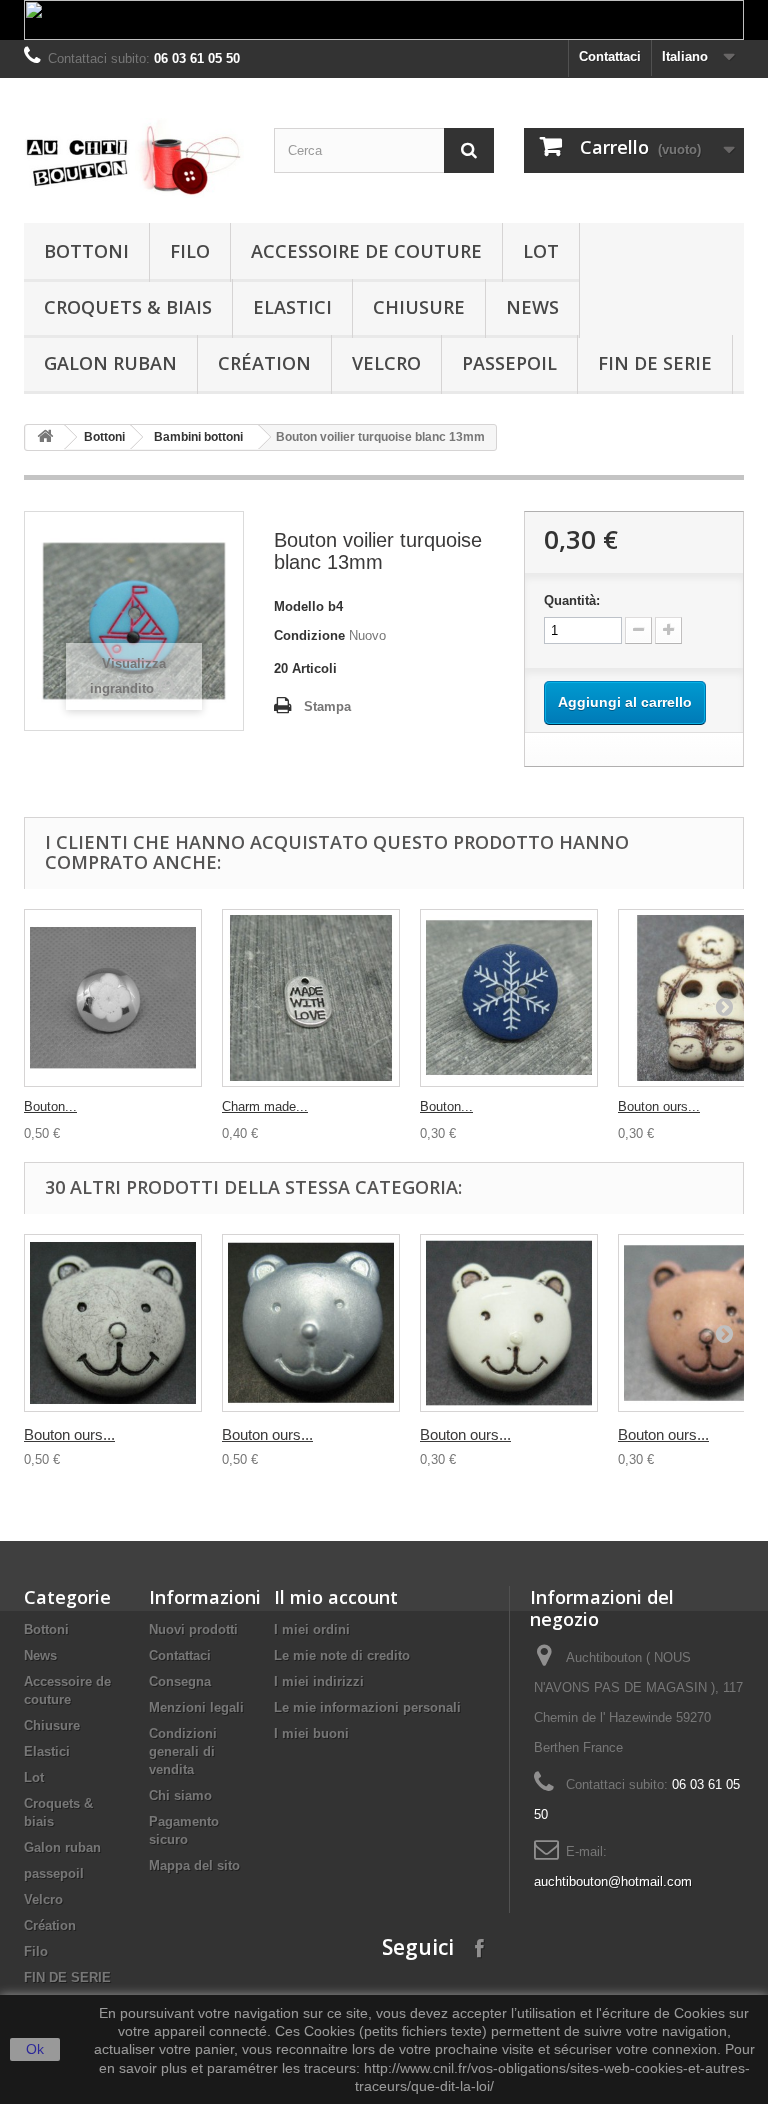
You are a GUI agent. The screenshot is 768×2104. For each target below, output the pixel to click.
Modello (299, 606)
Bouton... (50, 1106)
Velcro (386, 363)
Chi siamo (180, 1795)
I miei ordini (312, 1629)
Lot (541, 251)
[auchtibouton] (134, 158)
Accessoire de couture (366, 251)
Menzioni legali (196, 1707)
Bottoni (86, 251)
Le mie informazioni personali (367, 1707)
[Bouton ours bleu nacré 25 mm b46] (311, 1323)
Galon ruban (110, 363)
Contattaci (610, 56)
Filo (190, 251)
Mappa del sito (194, 1865)
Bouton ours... (659, 1106)
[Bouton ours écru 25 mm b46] (113, 1323)
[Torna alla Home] (45, 437)
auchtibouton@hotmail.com (613, 1881)
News (532, 307)
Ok (35, 2049)
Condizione (309, 635)
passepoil (509, 363)
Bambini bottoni (198, 437)
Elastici (292, 307)
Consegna (180, 1681)
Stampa (327, 706)
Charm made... (265, 1106)
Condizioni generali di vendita (183, 1751)
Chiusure (419, 307)
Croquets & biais (128, 307)
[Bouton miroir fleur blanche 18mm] (113, 998)
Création (264, 363)
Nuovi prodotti (193, 1629)
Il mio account (336, 1597)
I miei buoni (311, 1733)
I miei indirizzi (319, 1681)
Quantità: (572, 600)
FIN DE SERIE (655, 363)
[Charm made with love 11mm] (311, 998)
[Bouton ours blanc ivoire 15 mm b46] (509, 1323)
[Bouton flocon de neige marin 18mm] (509, 998)
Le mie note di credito (342, 1655)
